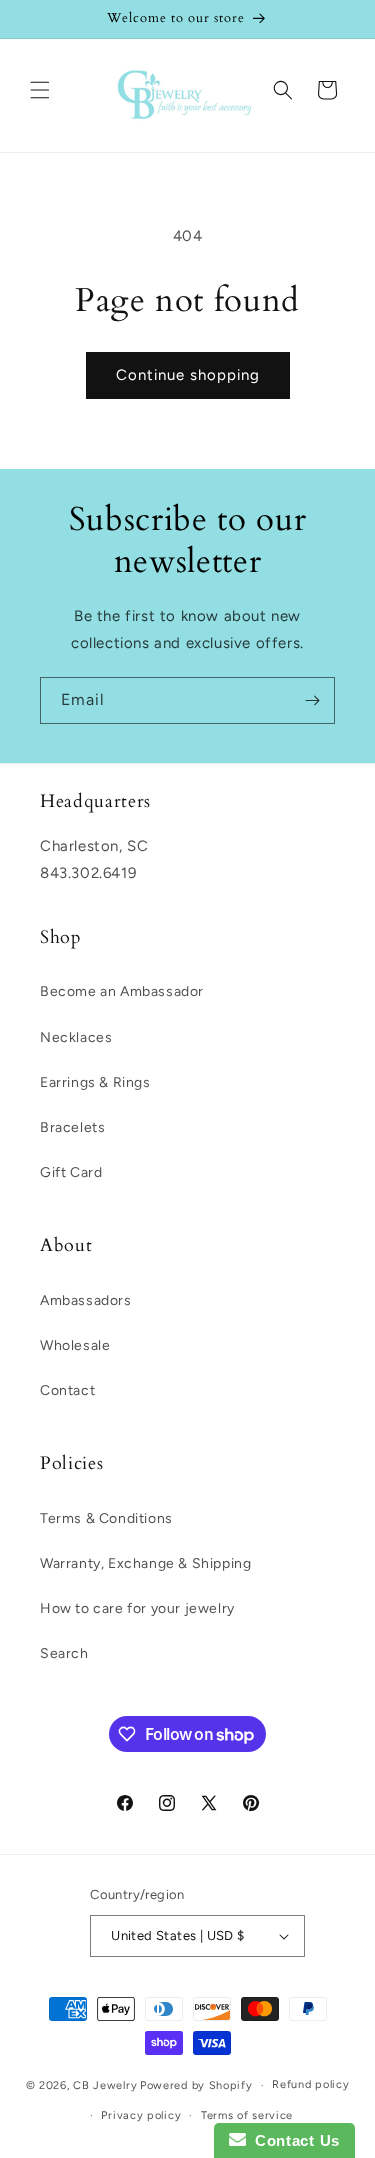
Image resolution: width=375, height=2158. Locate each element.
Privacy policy (141, 2115)
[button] (40, 90)
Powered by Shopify (196, 2085)
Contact (67, 1390)
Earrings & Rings (95, 1082)
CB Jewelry (105, 2085)
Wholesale (75, 1345)
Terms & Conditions (106, 1518)
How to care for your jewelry (137, 1608)
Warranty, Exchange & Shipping (145, 1563)
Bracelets (72, 1127)
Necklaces (76, 1037)
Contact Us (293, 2140)
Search (64, 1653)
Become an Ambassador (122, 991)
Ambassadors (86, 1300)
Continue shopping (188, 375)
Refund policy (310, 2084)
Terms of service (247, 2115)
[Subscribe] (312, 700)
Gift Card (71, 1172)
